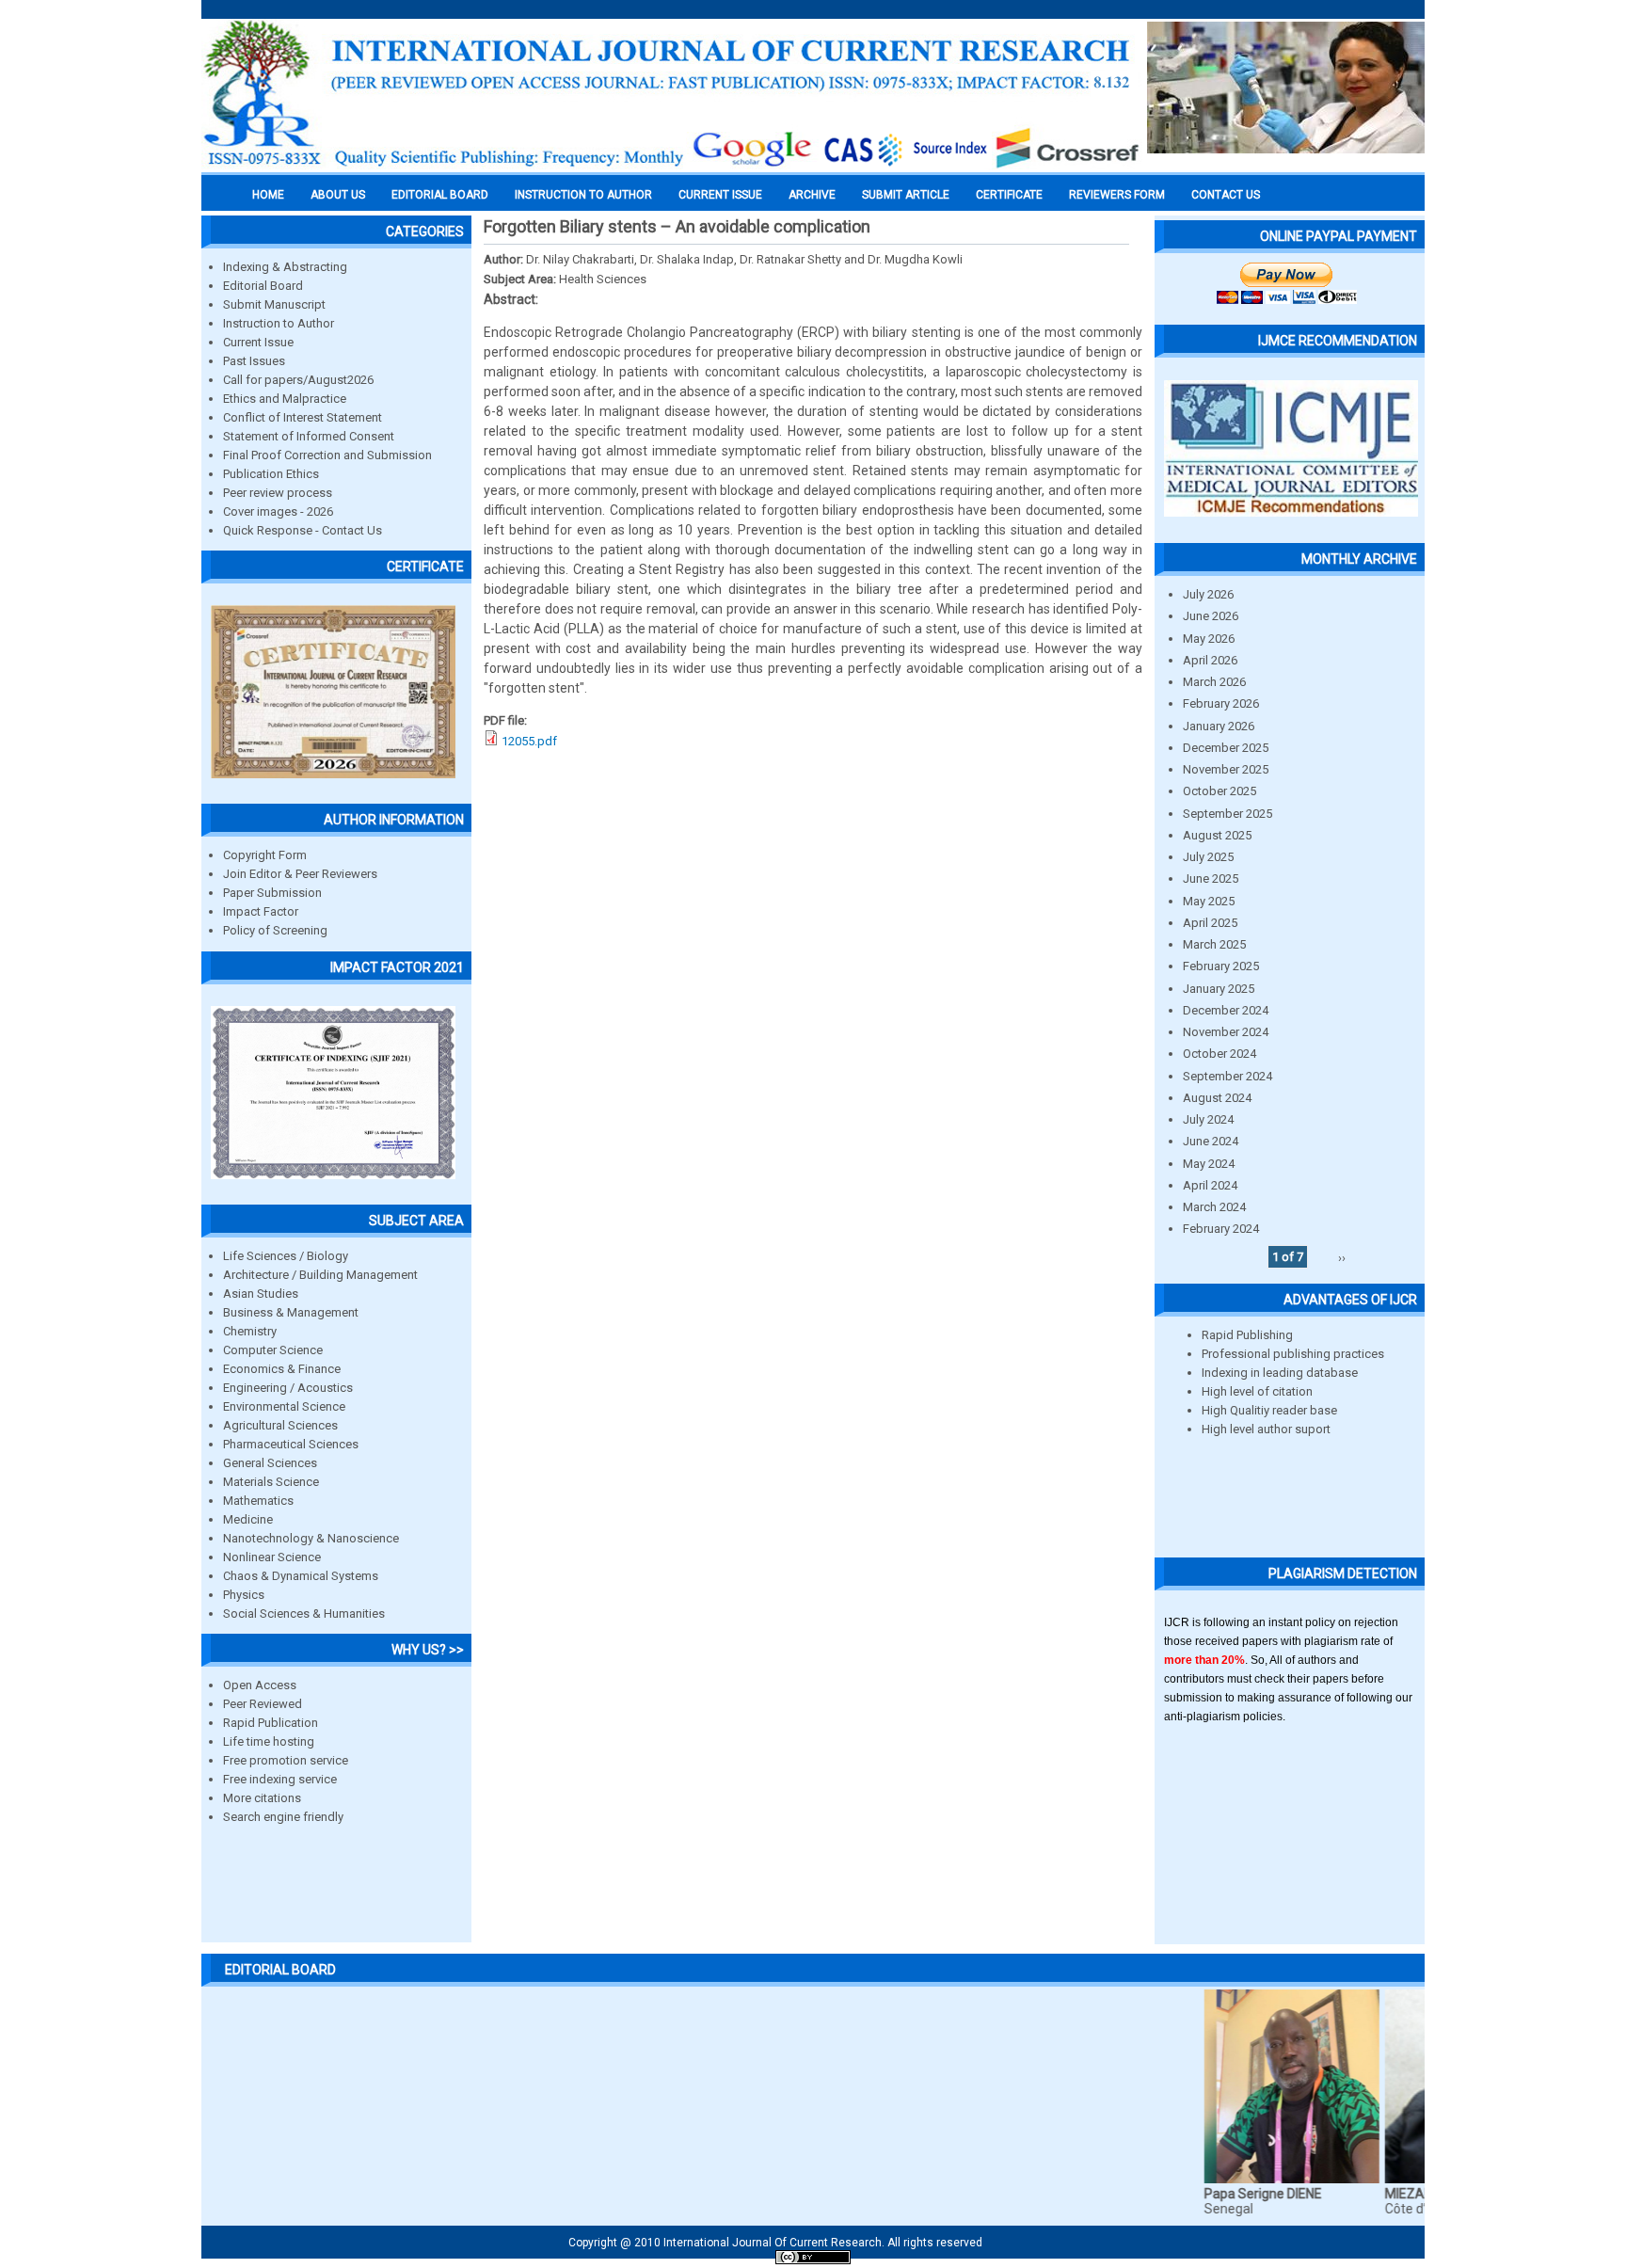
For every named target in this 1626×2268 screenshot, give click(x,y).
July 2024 (1208, 1119)
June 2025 (1211, 878)
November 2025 (1226, 769)
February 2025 (1221, 966)
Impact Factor (261, 911)
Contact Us (1226, 195)
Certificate (1009, 195)
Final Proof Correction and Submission (327, 455)
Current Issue (720, 195)
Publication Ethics (271, 474)
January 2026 (1219, 726)
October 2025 (1219, 791)
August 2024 (1217, 1098)
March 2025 (1214, 944)
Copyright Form (265, 855)
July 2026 (1208, 594)
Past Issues (254, 361)
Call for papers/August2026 (298, 380)
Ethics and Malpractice (285, 399)
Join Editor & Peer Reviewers (300, 874)
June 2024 (1211, 1141)
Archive (812, 195)
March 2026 (1214, 682)
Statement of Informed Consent (309, 436)
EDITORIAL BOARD (440, 195)
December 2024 (1226, 1010)
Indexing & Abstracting (285, 267)
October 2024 (1219, 1054)
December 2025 (1226, 748)
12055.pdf (529, 741)
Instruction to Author (279, 323)
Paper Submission (272, 893)
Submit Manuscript (274, 304)
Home (268, 195)
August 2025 (1217, 835)
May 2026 (1209, 639)
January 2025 (1219, 989)
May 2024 (1209, 1164)
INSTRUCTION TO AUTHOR (583, 195)
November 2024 (1226, 1032)
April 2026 (1210, 660)
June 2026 (1211, 616)
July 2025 (1208, 857)
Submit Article (906, 195)
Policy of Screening (275, 930)
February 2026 (1221, 703)
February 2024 (1221, 1229)
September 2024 (1227, 1076)
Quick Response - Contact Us (303, 530)
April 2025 (1210, 923)
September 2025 (1227, 814)
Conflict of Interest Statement (303, 417)
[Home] (672, 167)
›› (1342, 1257)
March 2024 (1214, 1207)
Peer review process (278, 493)
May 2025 (1209, 901)
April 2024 (1210, 1185)
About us (338, 195)
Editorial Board (263, 286)
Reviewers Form (1117, 195)
